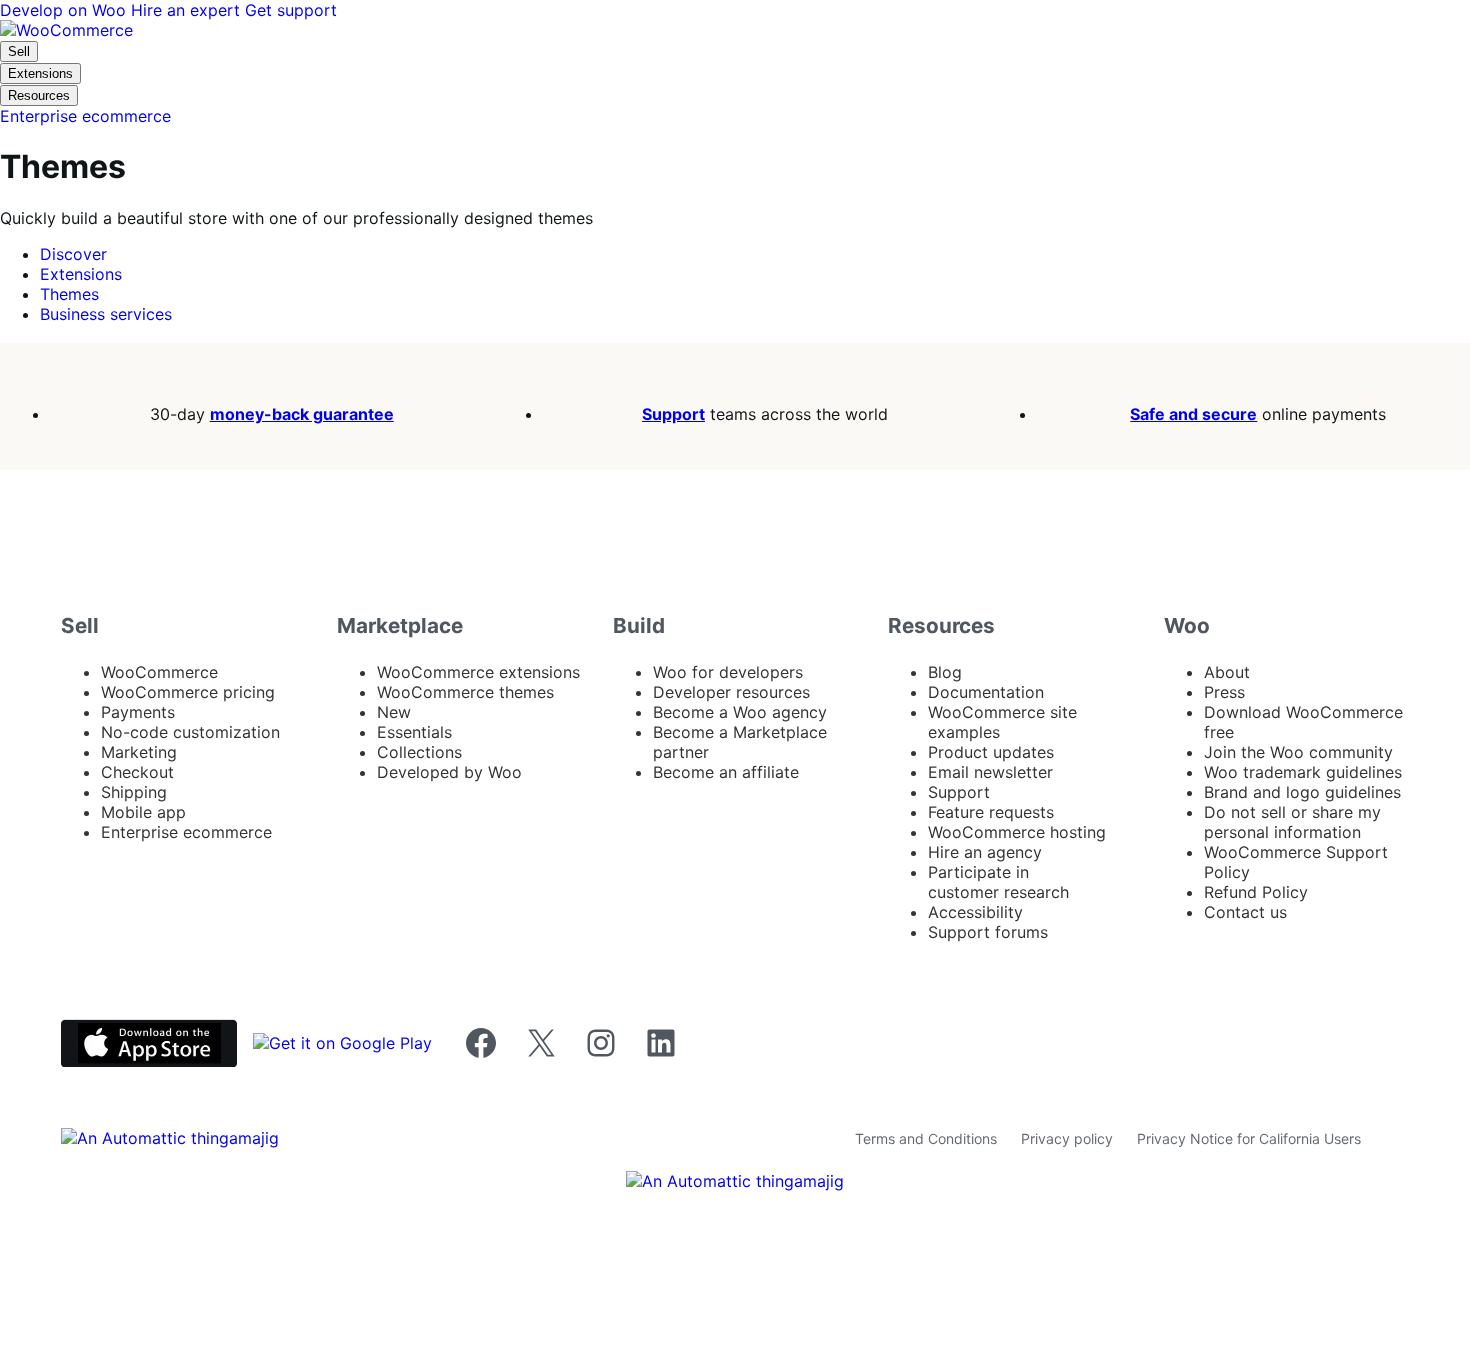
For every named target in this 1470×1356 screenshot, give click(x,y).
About (1227, 672)
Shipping (134, 792)
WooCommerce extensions (478, 672)
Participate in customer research (998, 882)
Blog (945, 672)
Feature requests (991, 812)
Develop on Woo (65, 10)
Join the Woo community (1298, 752)
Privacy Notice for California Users (1249, 1138)
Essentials (414, 732)
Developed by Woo (449, 772)
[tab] (73, 254)
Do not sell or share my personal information (1292, 822)
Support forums (988, 932)
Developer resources (731, 692)
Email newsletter (990, 772)
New (394, 712)
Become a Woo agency (740, 712)
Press (1224, 692)
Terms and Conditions (926, 1138)
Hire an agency (985, 852)
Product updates (991, 752)
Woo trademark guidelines (1303, 772)
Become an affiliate (726, 772)
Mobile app (143, 812)
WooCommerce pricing (188, 692)
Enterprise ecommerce (186, 832)
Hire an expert (188, 10)
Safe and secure (1193, 414)
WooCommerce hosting (1017, 832)
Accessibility (975, 912)
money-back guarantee (302, 414)
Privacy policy (1067, 1138)
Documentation (986, 692)
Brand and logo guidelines (1302, 792)
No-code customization (190, 732)
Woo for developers (728, 672)
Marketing (139, 752)
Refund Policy (1256, 892)
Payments (138, 712)
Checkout (137, 772)
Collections (419, 752)
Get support (291, 10)
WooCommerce (159, 672)
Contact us (1245, 912)
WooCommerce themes (465, 692)
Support (673, 414)
